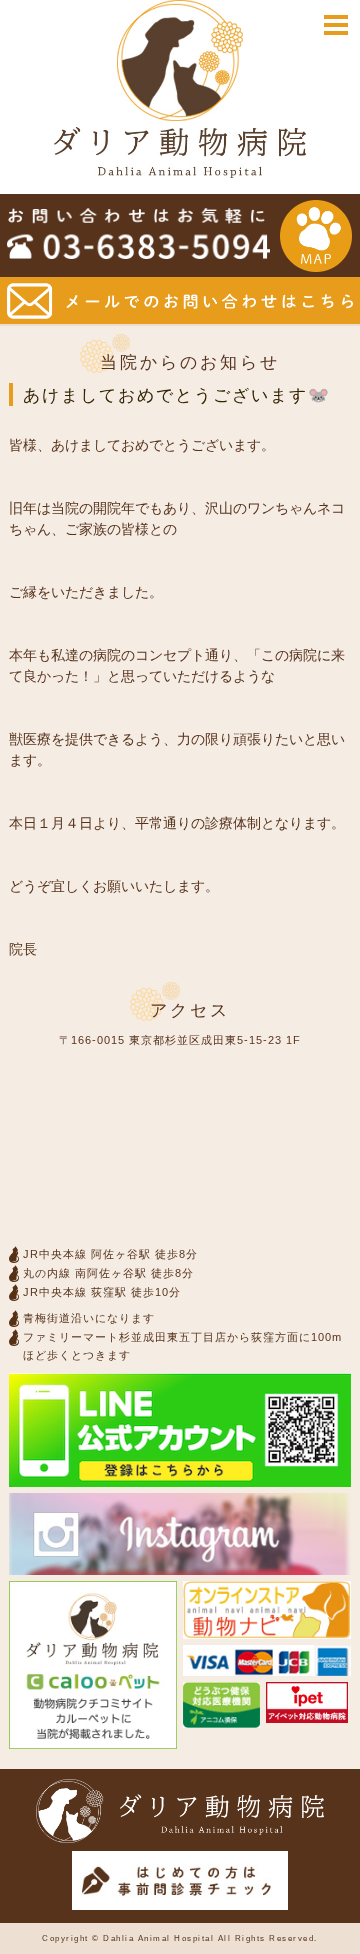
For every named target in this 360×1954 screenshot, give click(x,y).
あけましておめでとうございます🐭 (177, 395)
